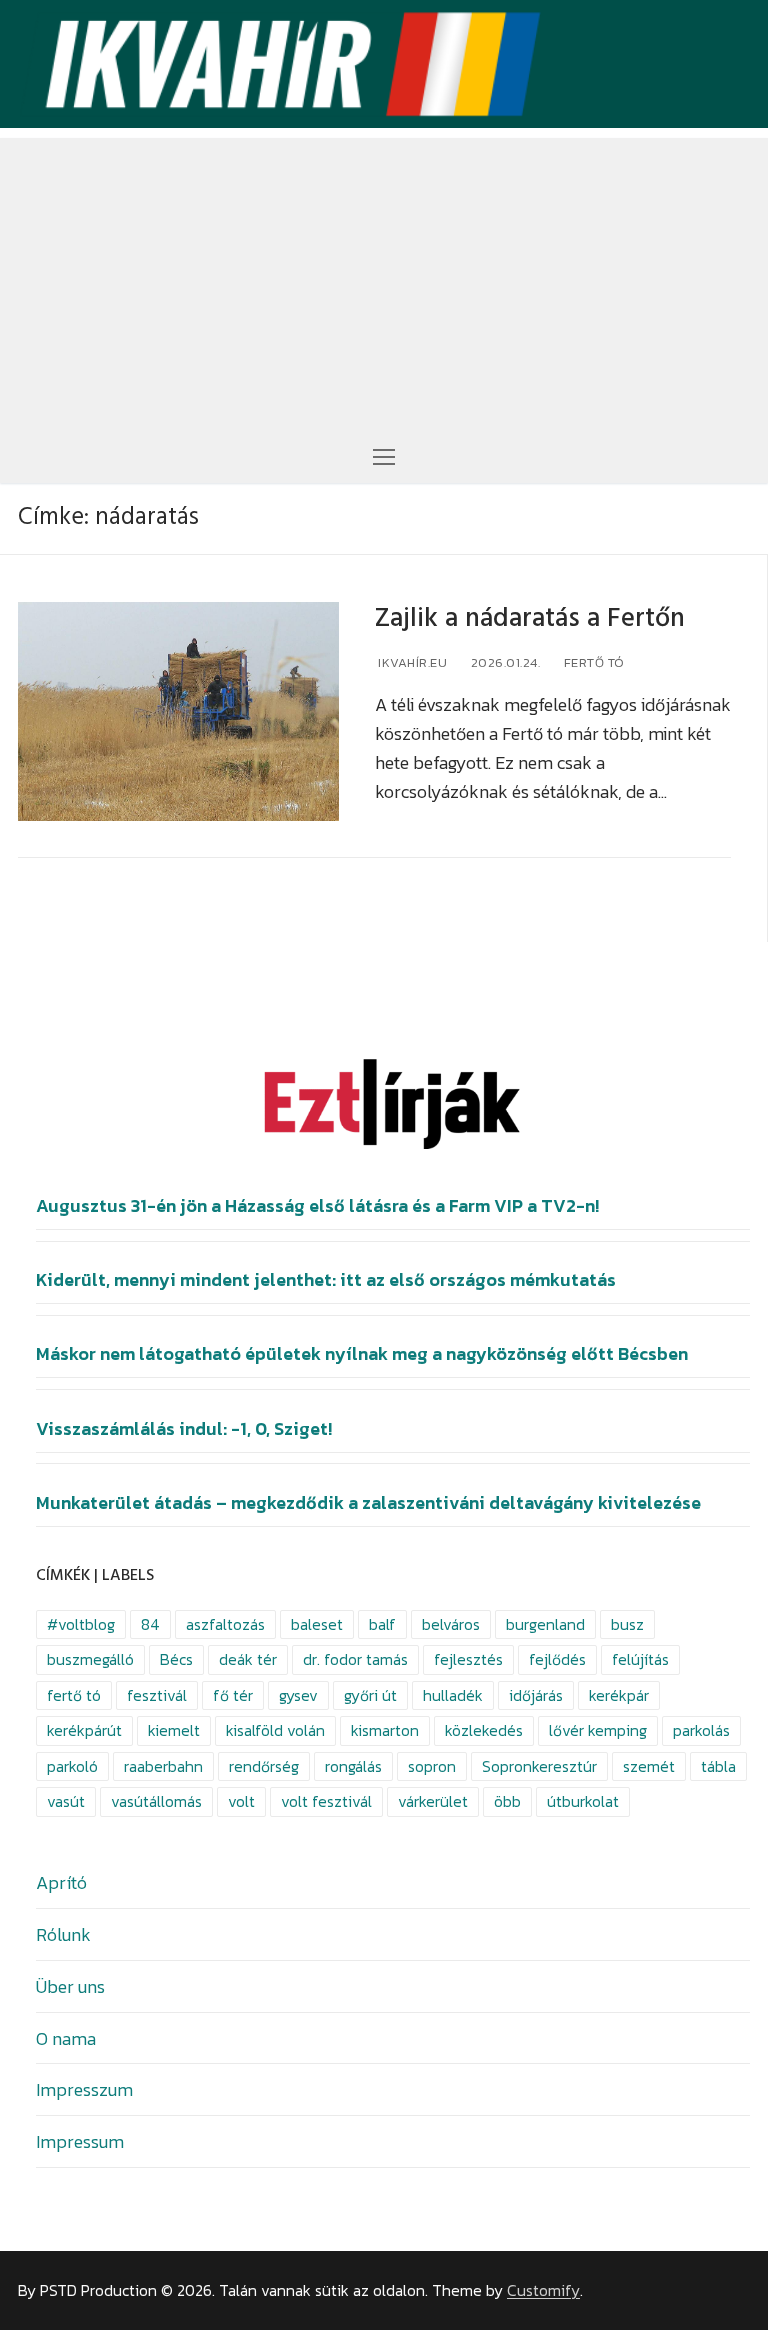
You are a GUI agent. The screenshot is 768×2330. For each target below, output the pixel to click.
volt (241, 1801)
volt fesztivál (326, 1801)
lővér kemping (598, 1730)
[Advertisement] (384, 278)
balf (382, 1624)
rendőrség (264, 1766)
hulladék (453, 1695)
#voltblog (81, 1624)
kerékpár (619, 1695)
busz (627, 1624)
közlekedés (484, 1730)
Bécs (176, 1659)
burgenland (545, 1624)
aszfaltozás (225, 1624)
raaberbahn (163, 1766)
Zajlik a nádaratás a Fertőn (530, 618)
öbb (507, 1801)
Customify (543, 2290)
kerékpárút (84, 1730)
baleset (317, 1624)
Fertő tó (592, 662)
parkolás (701, 1730)
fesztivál (157, 1695)
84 (150, 1624)
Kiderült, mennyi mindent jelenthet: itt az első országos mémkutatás (326, 1280)
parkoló (72, 1766)
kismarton (385, 1730)
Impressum (80, 2141)
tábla (718, 1766)
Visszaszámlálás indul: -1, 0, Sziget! (184, 1429)
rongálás (353, 1766)
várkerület (433, 1801)
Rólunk (63, 1934)
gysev (298, 1695)
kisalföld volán (275, 1730)
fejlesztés (468, 1659)
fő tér (233, 1695)
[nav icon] (384, 455)
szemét (649, 1766)
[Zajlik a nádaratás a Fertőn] (178, 712)
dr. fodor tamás (355, 1659)
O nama (66, 2038)
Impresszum (84, 2089)
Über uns (70, 1986)
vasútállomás (156, 1801)
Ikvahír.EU (411, 662)
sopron (432, 1766)
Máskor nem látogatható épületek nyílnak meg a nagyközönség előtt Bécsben (362, 1354)
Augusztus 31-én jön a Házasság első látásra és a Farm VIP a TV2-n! (317, 1206)
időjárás (536, 1695)
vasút (66, 1801)
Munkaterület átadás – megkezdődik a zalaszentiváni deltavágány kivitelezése (368, 1503)
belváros (451, 1624)
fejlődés (557, 1659)
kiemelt (174, 1730)
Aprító (61, 1882)
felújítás (640, 1659)
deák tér (248, 1659)
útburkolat (583, 1801)
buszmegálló (90, 1659)
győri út (370, 1695)
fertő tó (74, 1695)
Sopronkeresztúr (539, 1766)
